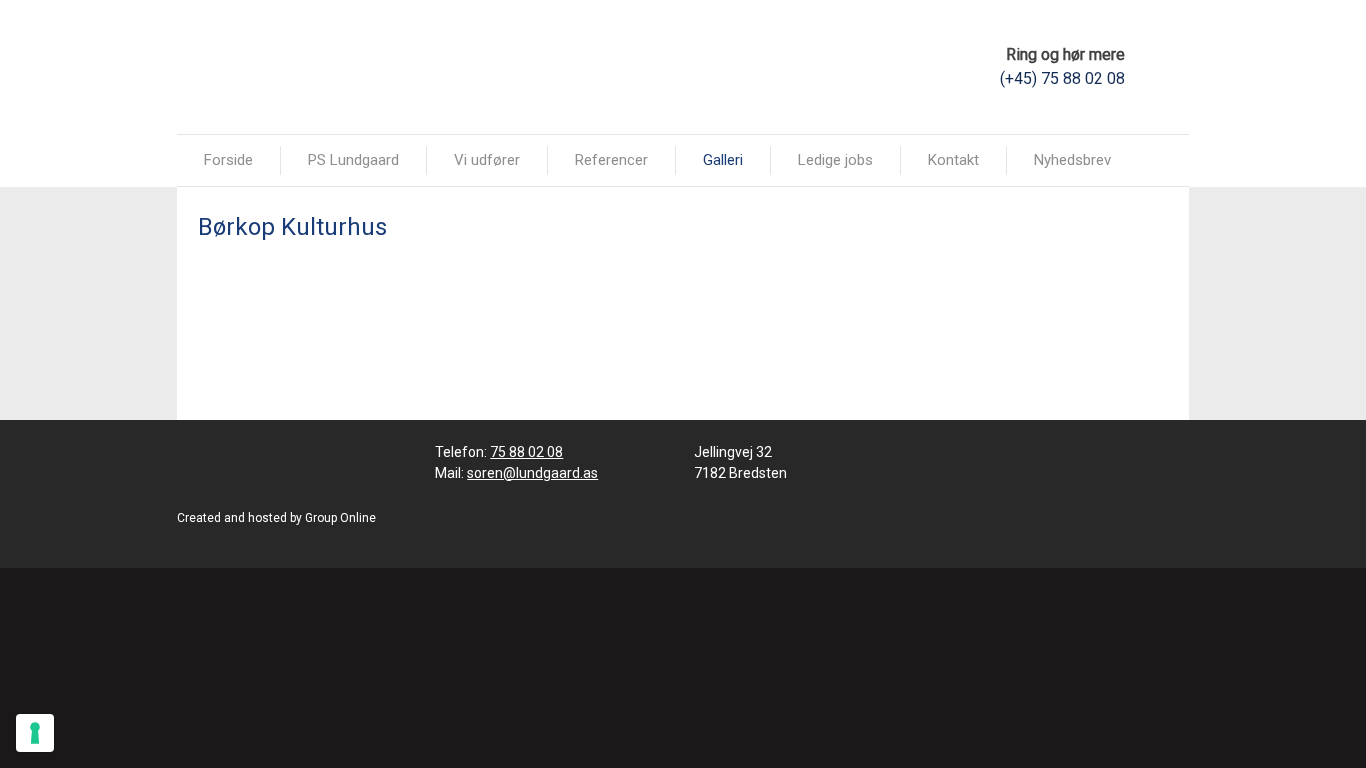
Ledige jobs (835, 160)
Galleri (723, 160)
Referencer (611, 160)
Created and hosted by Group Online (276, 518)
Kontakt (953, 160)
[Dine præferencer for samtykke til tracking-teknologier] (35, 733)
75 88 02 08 (526, 452)
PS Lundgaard (353, 160)
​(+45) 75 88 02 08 (1062, 78)
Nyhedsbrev (1072, 160)
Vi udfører (487, 160)
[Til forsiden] (284, 65)
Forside (228, 160)
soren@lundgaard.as (532, 473)
